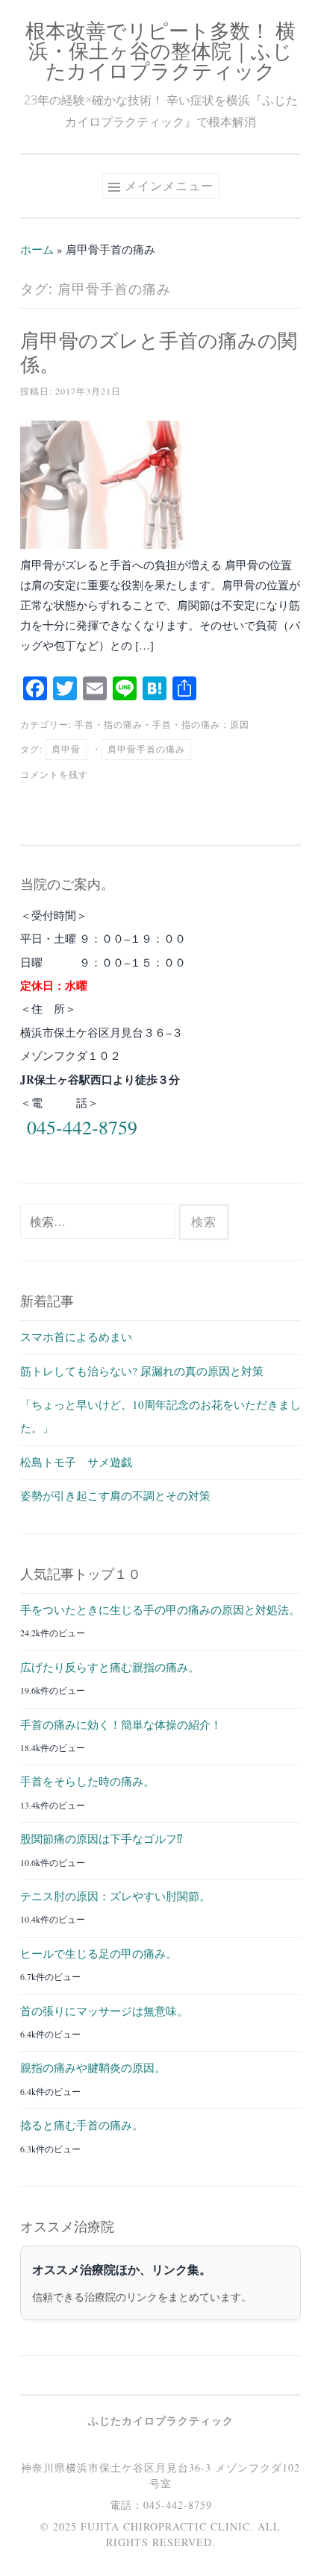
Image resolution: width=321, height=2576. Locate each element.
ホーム (37, 249)
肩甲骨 (66, 749)
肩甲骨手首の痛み (146, 749)
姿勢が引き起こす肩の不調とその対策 (115, 1495)
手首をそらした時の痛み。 (87, 1781)
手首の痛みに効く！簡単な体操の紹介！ (121, 1724)
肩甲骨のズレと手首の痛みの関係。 (159, 352)
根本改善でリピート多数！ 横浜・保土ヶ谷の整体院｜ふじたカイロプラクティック (160, 50)
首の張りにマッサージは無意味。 (104, 2011)
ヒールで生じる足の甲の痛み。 (99, 1953)
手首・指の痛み (109, 724)
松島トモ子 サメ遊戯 (76, 1462)
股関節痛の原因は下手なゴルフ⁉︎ (102, 1838)
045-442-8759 (82, 1127)
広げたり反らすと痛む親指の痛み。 (110, 1667)
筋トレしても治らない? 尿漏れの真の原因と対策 (142, 1371)
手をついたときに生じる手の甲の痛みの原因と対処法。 (160, 1609)
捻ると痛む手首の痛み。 (82, 2125)
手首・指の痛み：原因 (201, 724)
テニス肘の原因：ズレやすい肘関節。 (115, 1896)
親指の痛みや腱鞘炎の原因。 (93, 2067)
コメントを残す (54, 774)
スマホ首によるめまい (76, 1336)
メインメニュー (169, 186)
